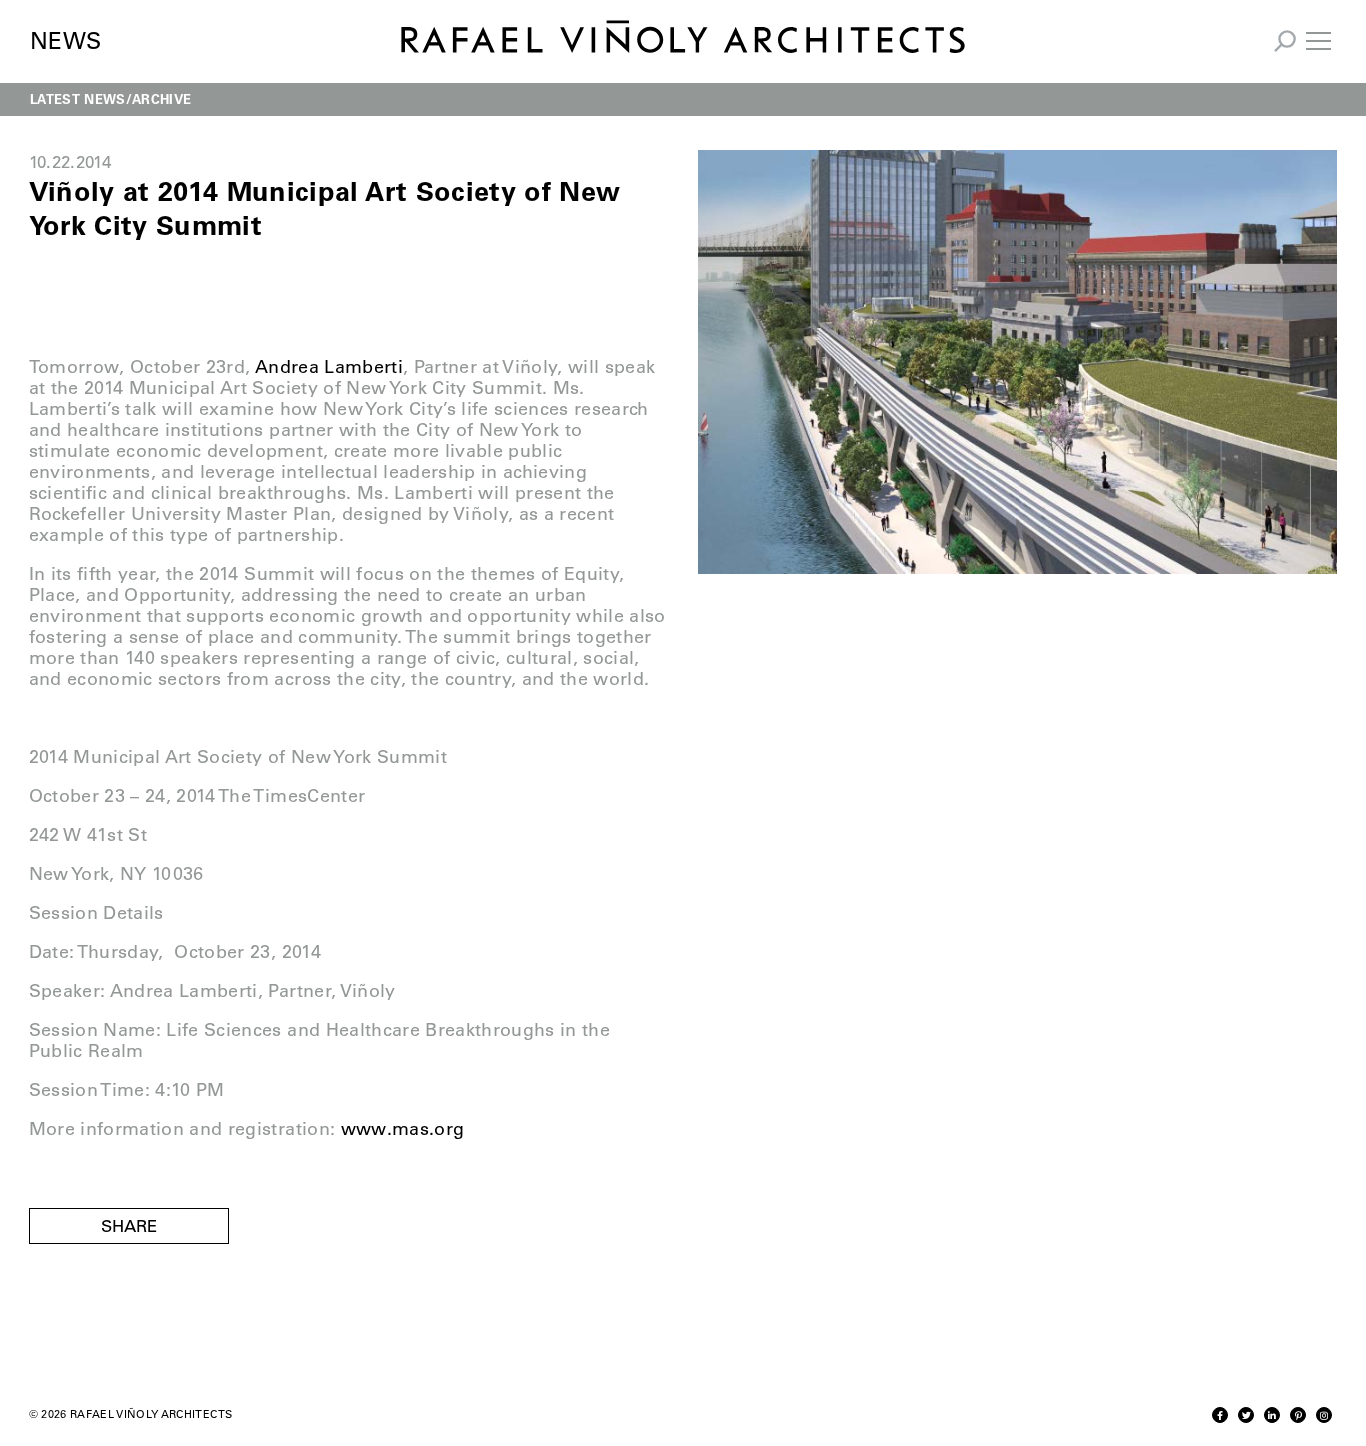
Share (129, 1226)
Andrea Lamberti (329, 367)
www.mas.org (403, 1129)
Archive (161, 98)
